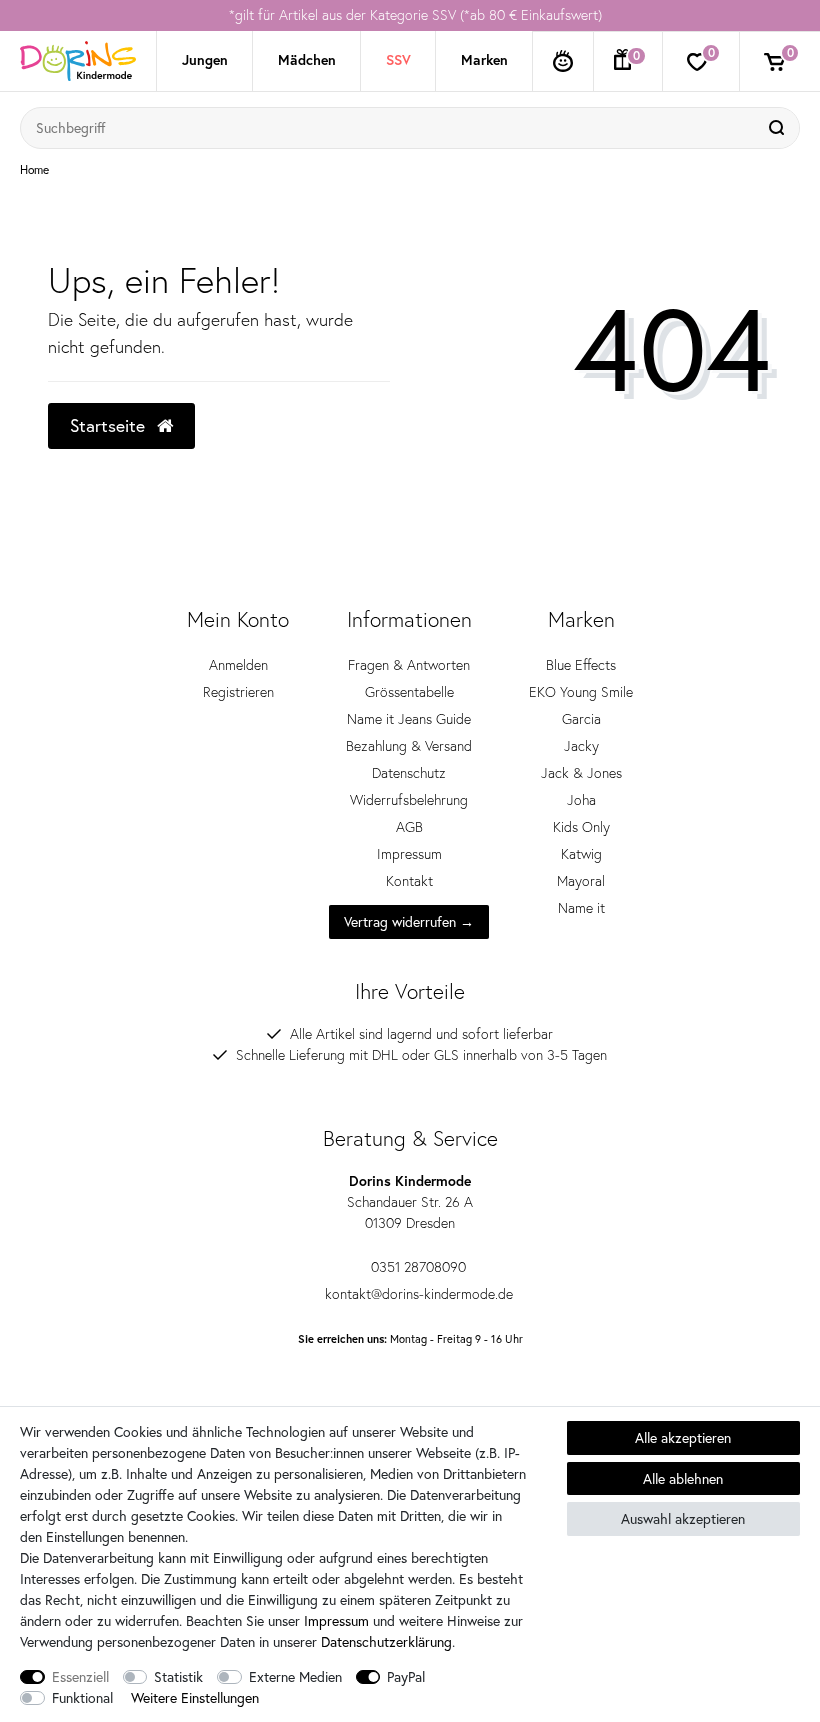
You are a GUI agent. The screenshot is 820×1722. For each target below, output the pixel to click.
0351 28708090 (418, 1267)
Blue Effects (581, 665)
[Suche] (779, 128)
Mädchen (307, 60)
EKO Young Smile (581, 692)
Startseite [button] (110, 425)
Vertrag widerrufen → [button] (409, 921)
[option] (410, 15)
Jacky (581, 746)
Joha (581, 800)
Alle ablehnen (683, 1478)
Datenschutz (409, 773)
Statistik (178, 1676)
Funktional (82, 1697)
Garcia (581, 719)
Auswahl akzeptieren (683, 1518)
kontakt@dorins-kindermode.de (419, 1294)
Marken (484, 60)
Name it (581, 908)
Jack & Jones (581, 773)
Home (34, 170)
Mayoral (581, 881)
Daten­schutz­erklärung (386, 1641)
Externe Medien (295, 1676)
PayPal (406, 1676)
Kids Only (581, 827)
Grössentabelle (409, 692)
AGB (409, 827)
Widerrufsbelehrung (409, 800)
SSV (398, 60)
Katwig (581, 854)
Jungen (205, 60)
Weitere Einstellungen (195, 1697)
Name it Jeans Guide (409, 719)
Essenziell (80, 1676)
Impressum (409, 854)
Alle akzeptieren (683, 1437)
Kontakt (409, 881)
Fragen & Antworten (409, 665)
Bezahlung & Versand (409, 746)
